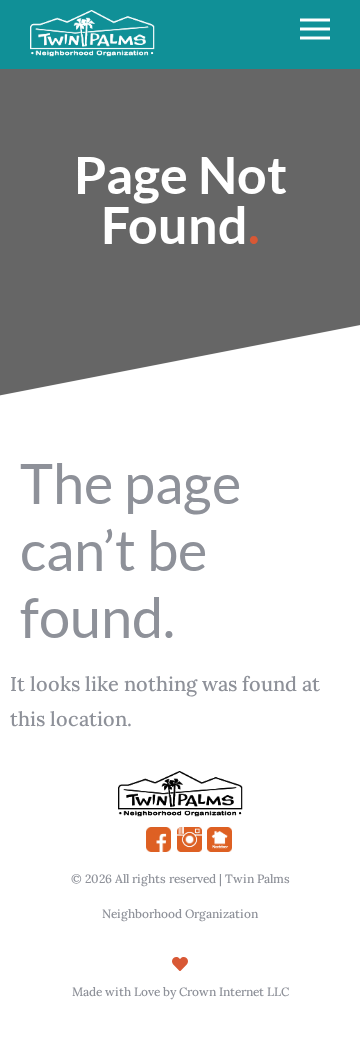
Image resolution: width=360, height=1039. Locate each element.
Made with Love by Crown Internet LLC (180, 991)
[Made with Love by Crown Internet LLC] (180, 964)
